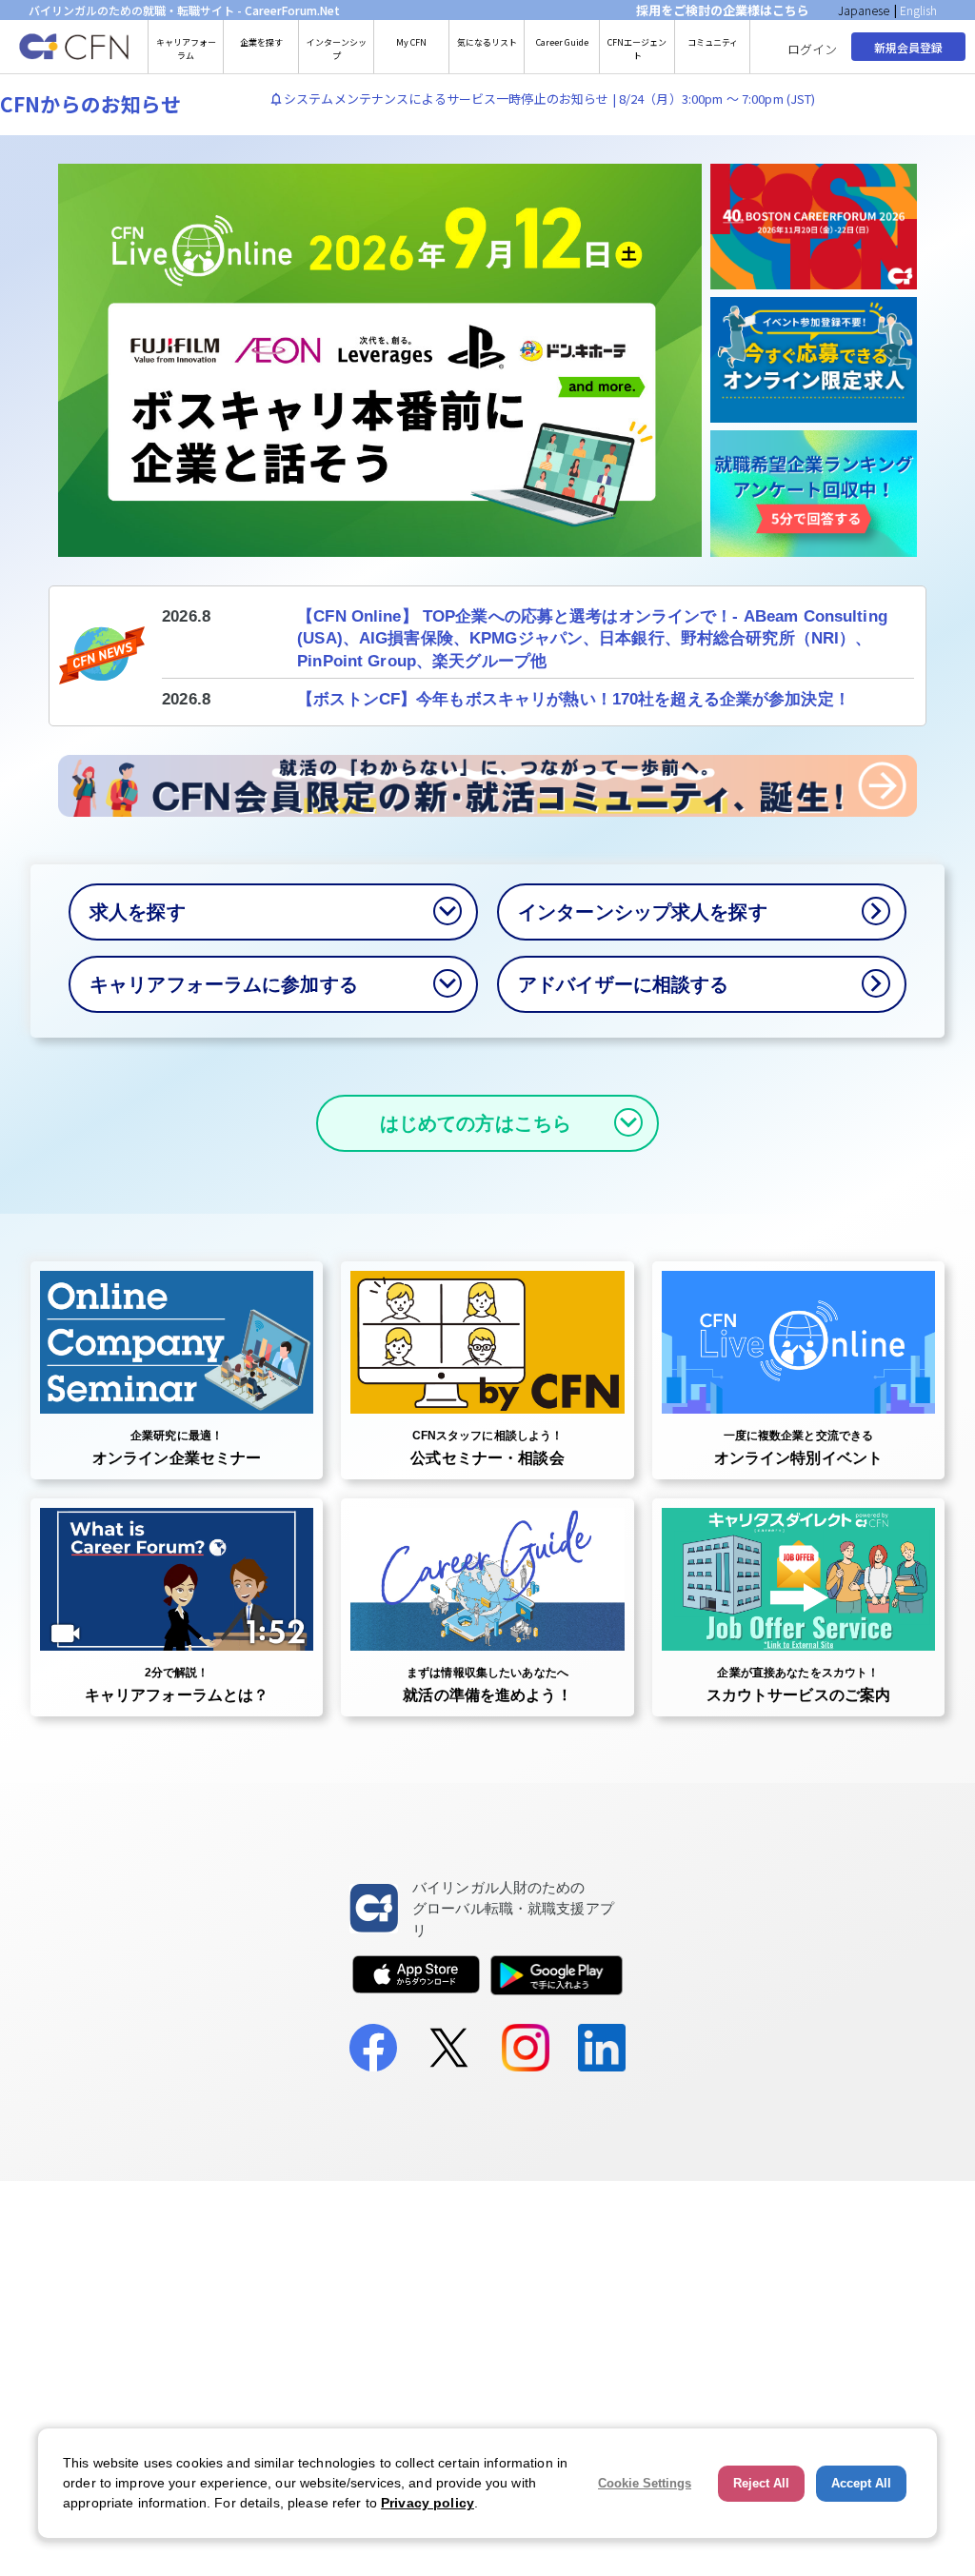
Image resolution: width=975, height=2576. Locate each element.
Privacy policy (428, 2503)
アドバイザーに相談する (623, 984)
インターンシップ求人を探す (643, 912)
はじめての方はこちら (476, 1123)
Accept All (861, 2483)
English (918, 10)
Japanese (864, 10)
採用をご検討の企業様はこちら (723, 10)
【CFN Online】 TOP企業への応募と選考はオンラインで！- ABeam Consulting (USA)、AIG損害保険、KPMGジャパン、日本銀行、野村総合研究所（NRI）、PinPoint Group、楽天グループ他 (592, 639)
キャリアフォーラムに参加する (224, 984)
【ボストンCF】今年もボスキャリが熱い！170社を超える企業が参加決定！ (574, 699)
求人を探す (138, 912)
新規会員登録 (908, 47)
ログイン (812, 49)
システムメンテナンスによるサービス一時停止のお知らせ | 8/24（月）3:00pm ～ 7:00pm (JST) (550, 99)
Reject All (761, 2483)
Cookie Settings (645, 2483)
